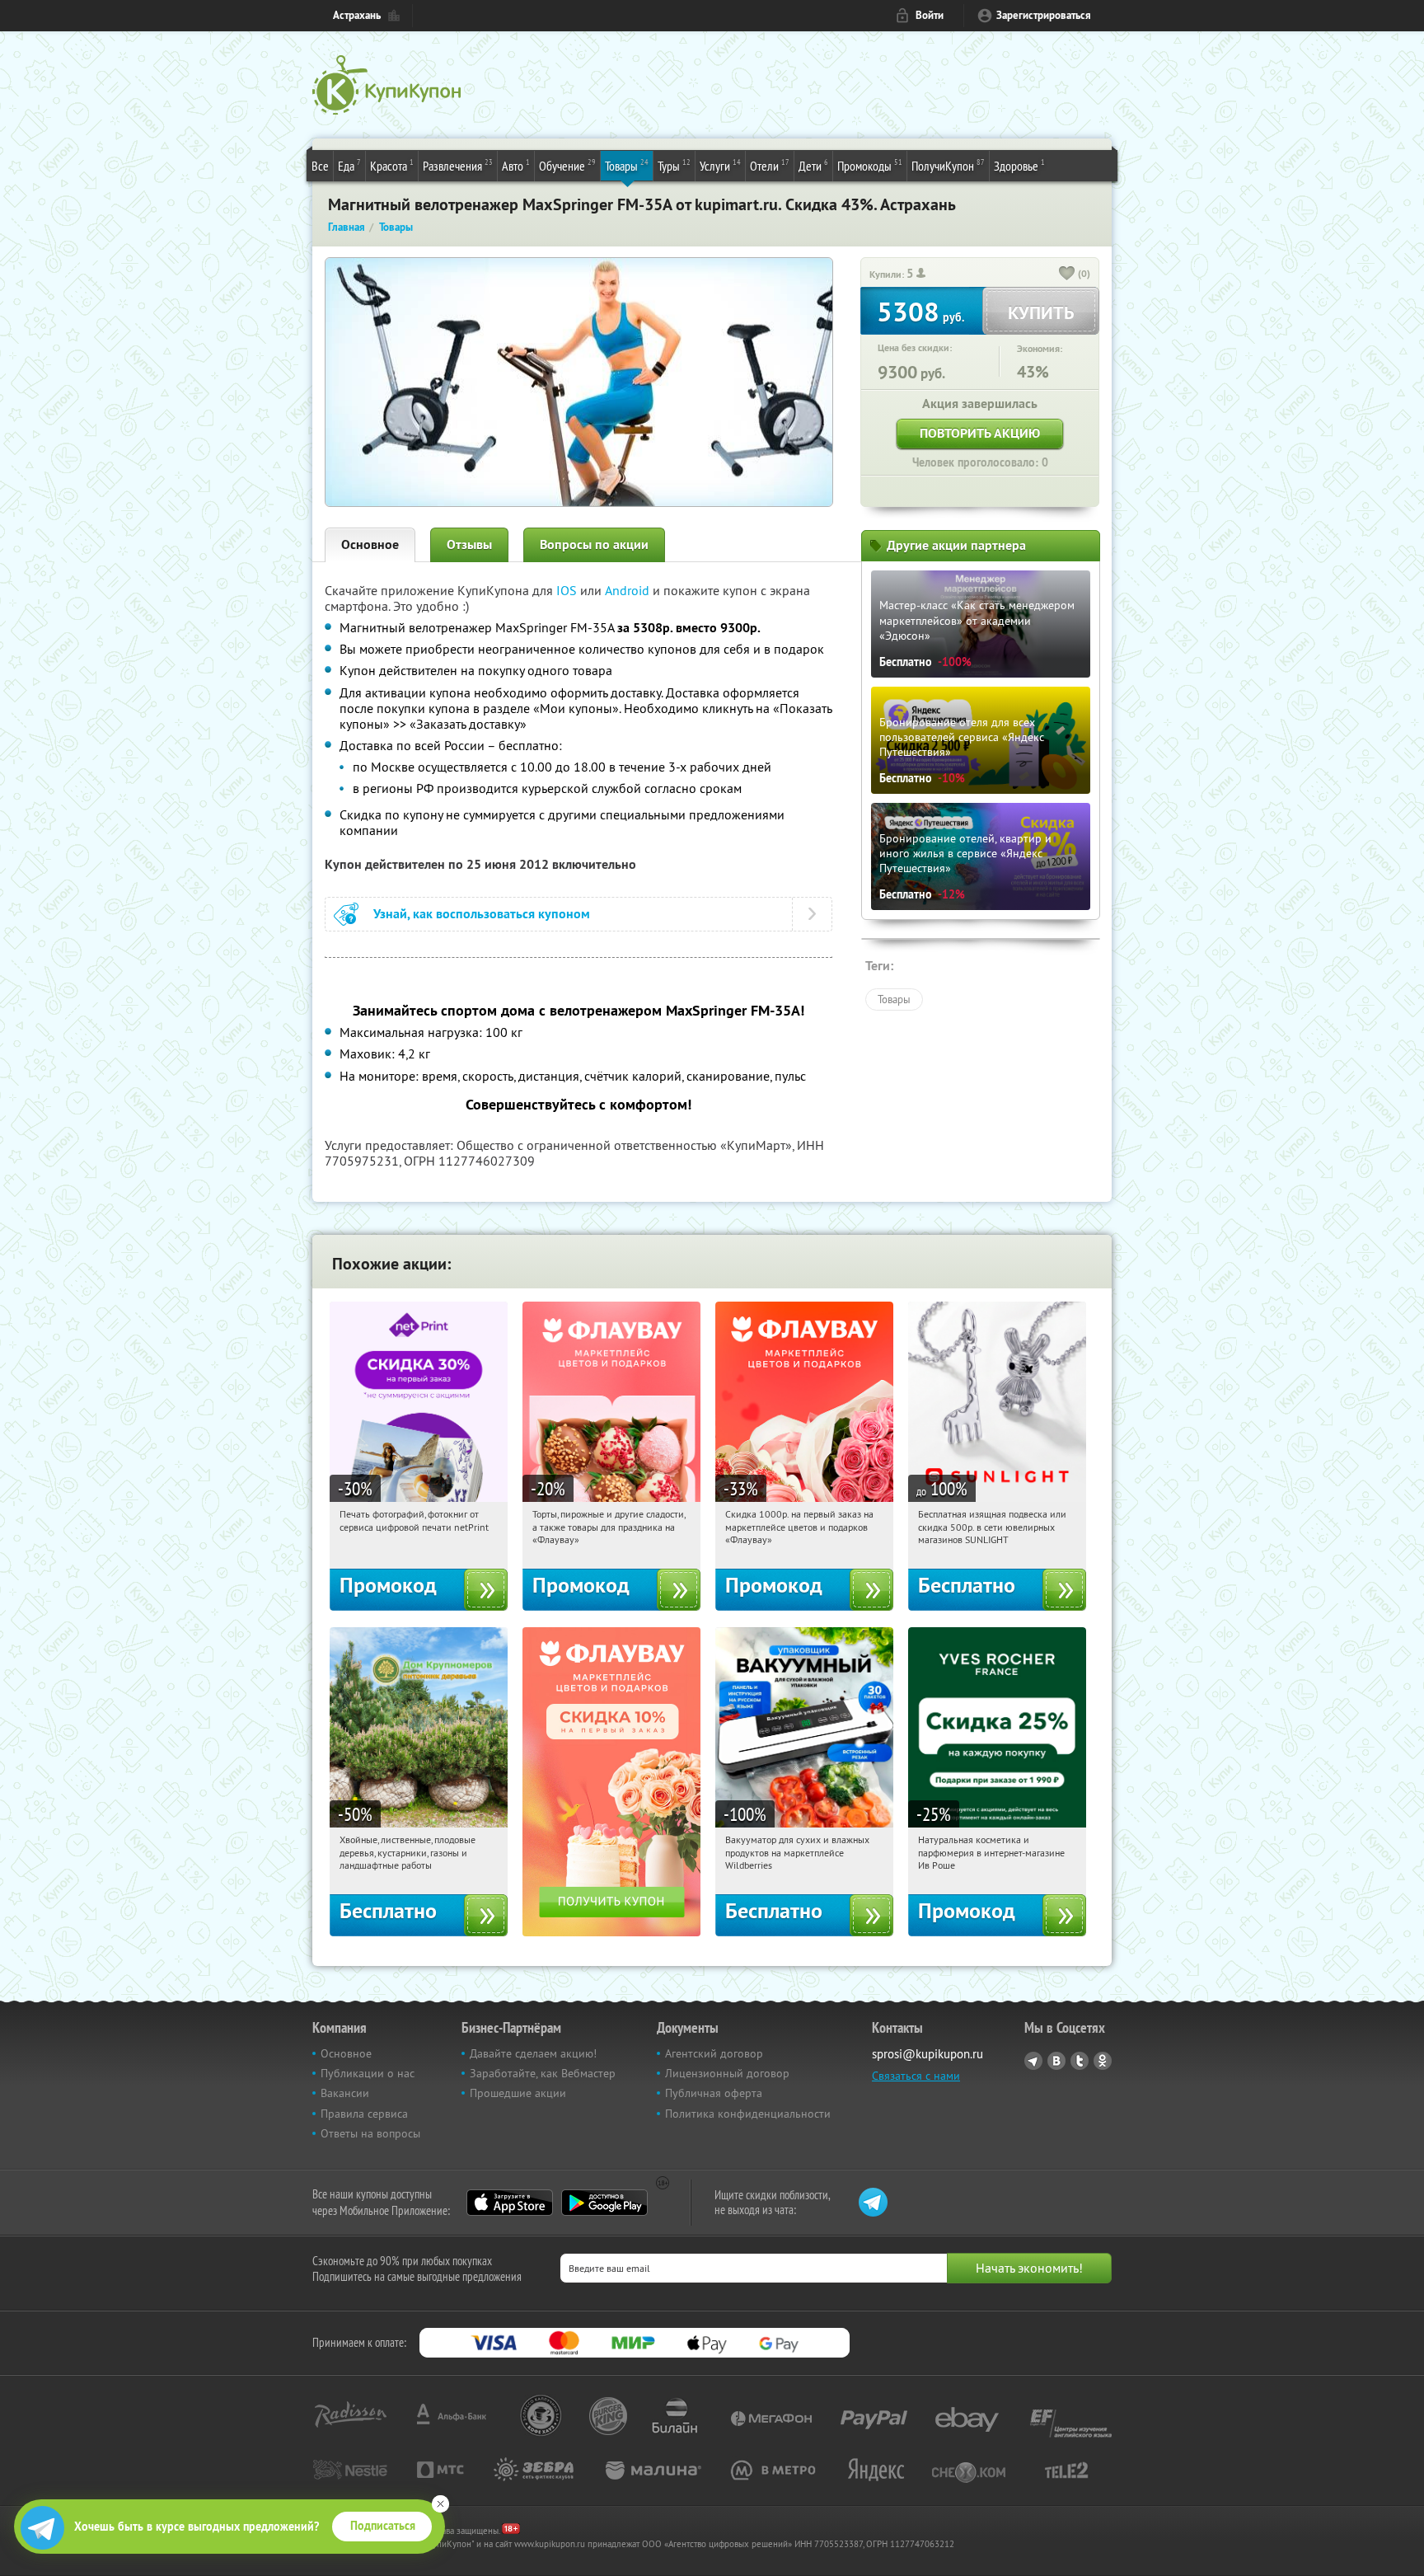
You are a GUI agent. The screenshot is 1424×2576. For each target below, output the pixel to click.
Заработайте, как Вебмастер (543, 2073)
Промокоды (870, 165)
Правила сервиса (364, 2114)
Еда (349, 165)
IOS (568, 590)
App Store (510, 2203)
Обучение (567, 165)
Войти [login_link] (930, 15)
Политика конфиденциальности (748, 2114)
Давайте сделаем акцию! (533, 2053)
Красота (392, 165)
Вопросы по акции (594, 544)
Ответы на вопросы (370, 2133)
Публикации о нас (368, 2073)
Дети (813, 165)
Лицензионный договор (727, 2073)
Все (320, 166)
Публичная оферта (714, 2093)
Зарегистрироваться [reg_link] (1044, 15)
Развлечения (458, 165)
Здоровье (1019, 165)
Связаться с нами (916, 2076)
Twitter (1080, 2061)
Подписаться (383, 2526)
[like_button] (1067, 274)
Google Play (604, 2203)
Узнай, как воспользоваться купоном (482, 914)
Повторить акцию (980, 433)
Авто (516, 165)
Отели (770, 165)
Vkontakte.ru (1056, 2061)
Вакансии (345, 2093)
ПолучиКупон (948, 165)
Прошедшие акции (518, 2093)
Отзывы (469, 544)
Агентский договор (714, 2053)
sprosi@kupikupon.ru (927, 2054)
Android (629, 590)
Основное (370, 544)
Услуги (720, 165)
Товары (627, 165)
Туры (674, 165)
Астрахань (357, 15)
